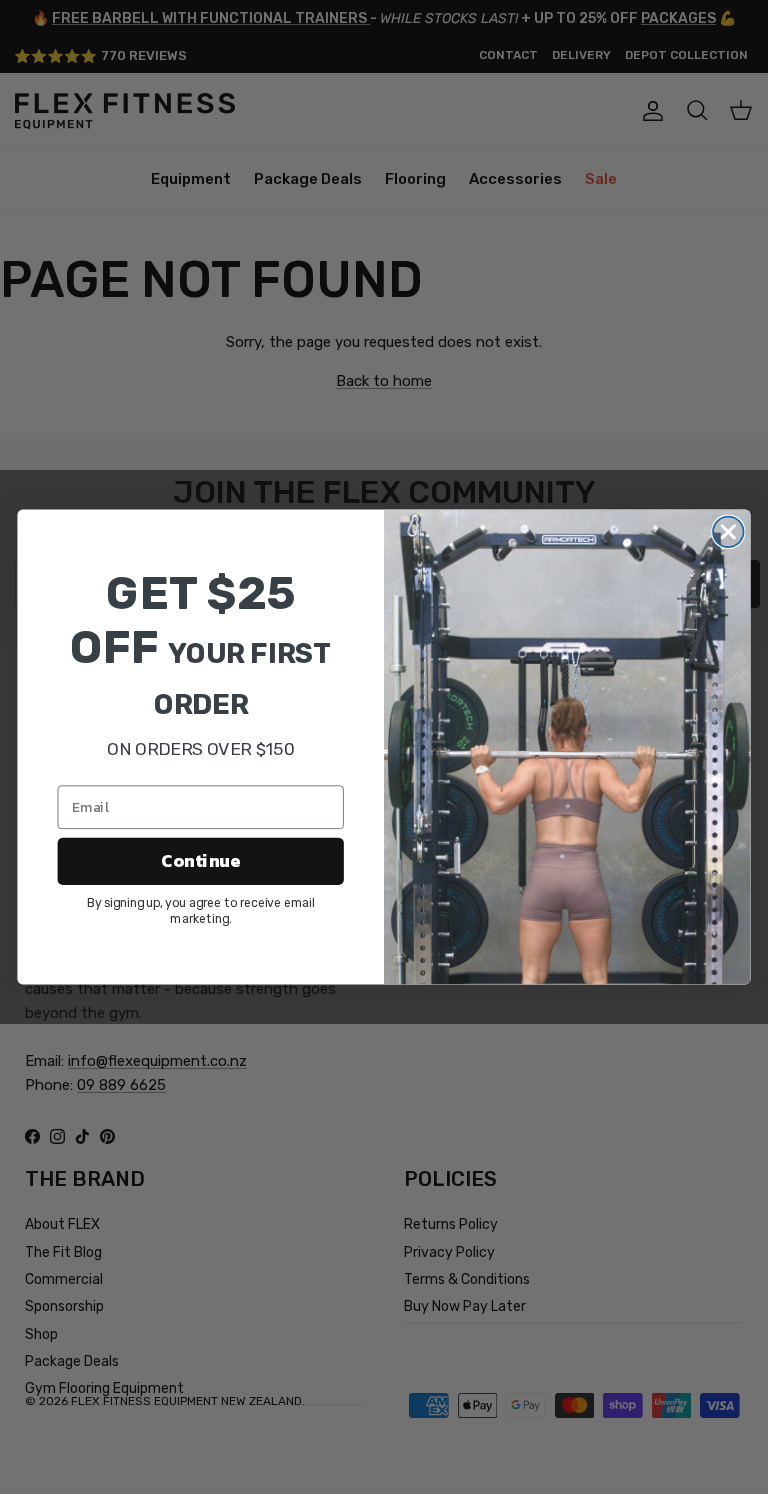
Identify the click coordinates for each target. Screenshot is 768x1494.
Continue (200, 862)
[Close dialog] (728, 532)
